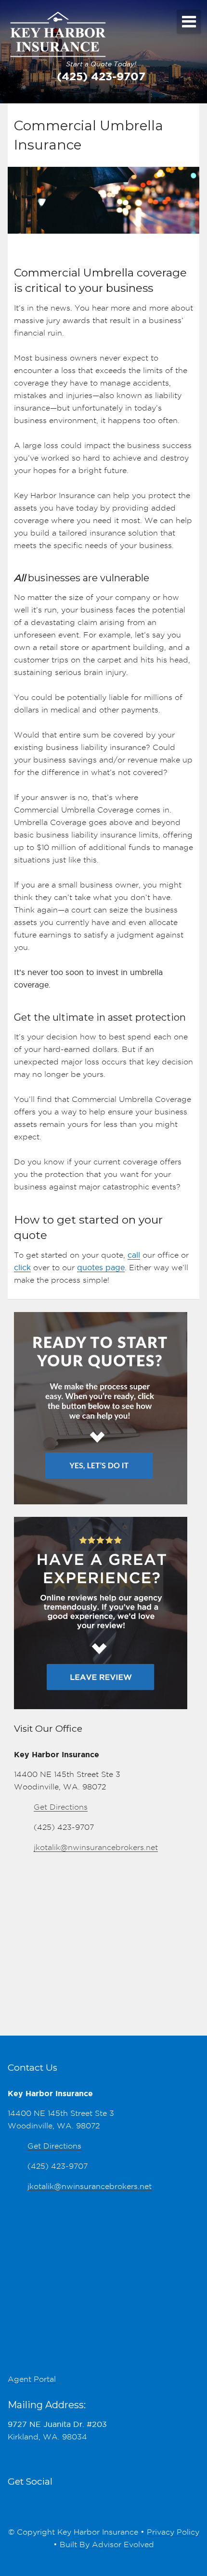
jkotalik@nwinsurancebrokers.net (96, 1847)
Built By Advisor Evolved (107, 2545)
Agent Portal (32, 2379)
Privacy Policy (173, 2532)
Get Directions (61, 1807)
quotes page (101, 1268)
